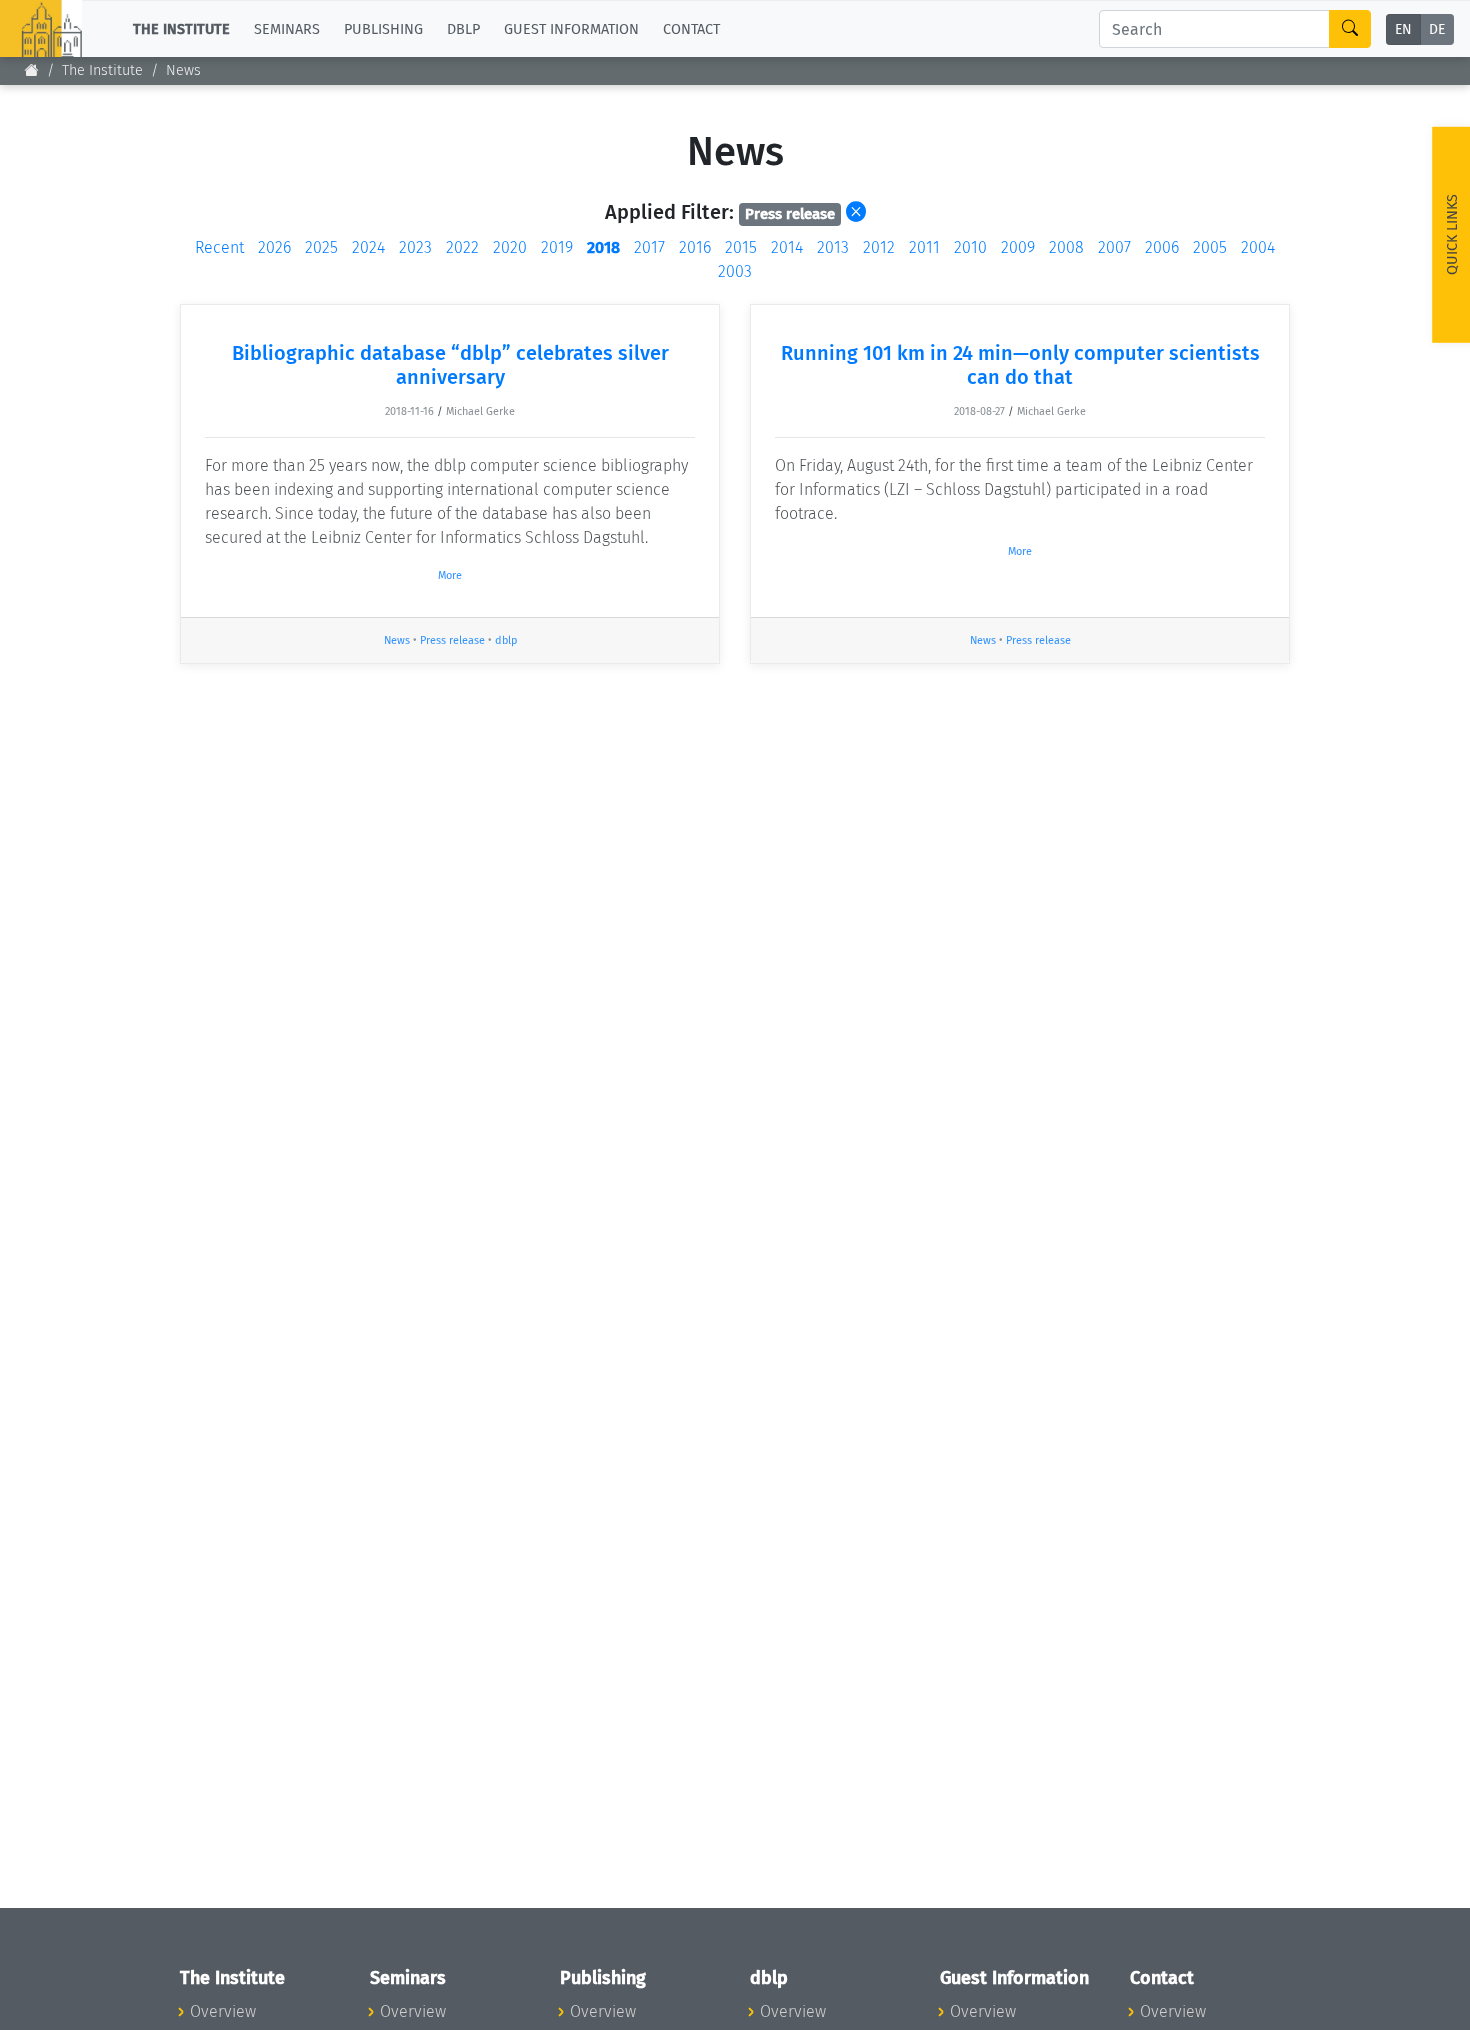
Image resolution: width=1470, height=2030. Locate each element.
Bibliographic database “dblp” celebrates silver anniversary (450, 365)
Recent (219, 247)
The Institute (102, 70)
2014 (787, 247)
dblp (506, 640)
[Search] (1350, 29)
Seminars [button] (287, 28)
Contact (691, 28)
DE (1437, 29)
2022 (462, 247)
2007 (1114, 247)
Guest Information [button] (571, 28)
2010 (970, 247)
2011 (924, 247)
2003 (735, 271)
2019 (557, 247)
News (183, 70)
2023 (415, 247)
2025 (321, 247)
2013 (833, 247)
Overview (223, 2011)
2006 (1162, 247)
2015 (741, 247)
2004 (1258, 247)
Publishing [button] (383, 28)
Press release (452, 640)
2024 (368, 247)
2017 (649, 247)
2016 (695, 247)
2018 (603, 247)
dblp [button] (463, 28)
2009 (1018, 247)
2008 (1066, 247)
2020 (510, 247)
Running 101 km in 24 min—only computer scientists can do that (1020, 365)
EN (1403, 29)
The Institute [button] (181, 28)
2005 (1210, 247)
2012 (879, 247)
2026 (274, 247)
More (450, 575)
